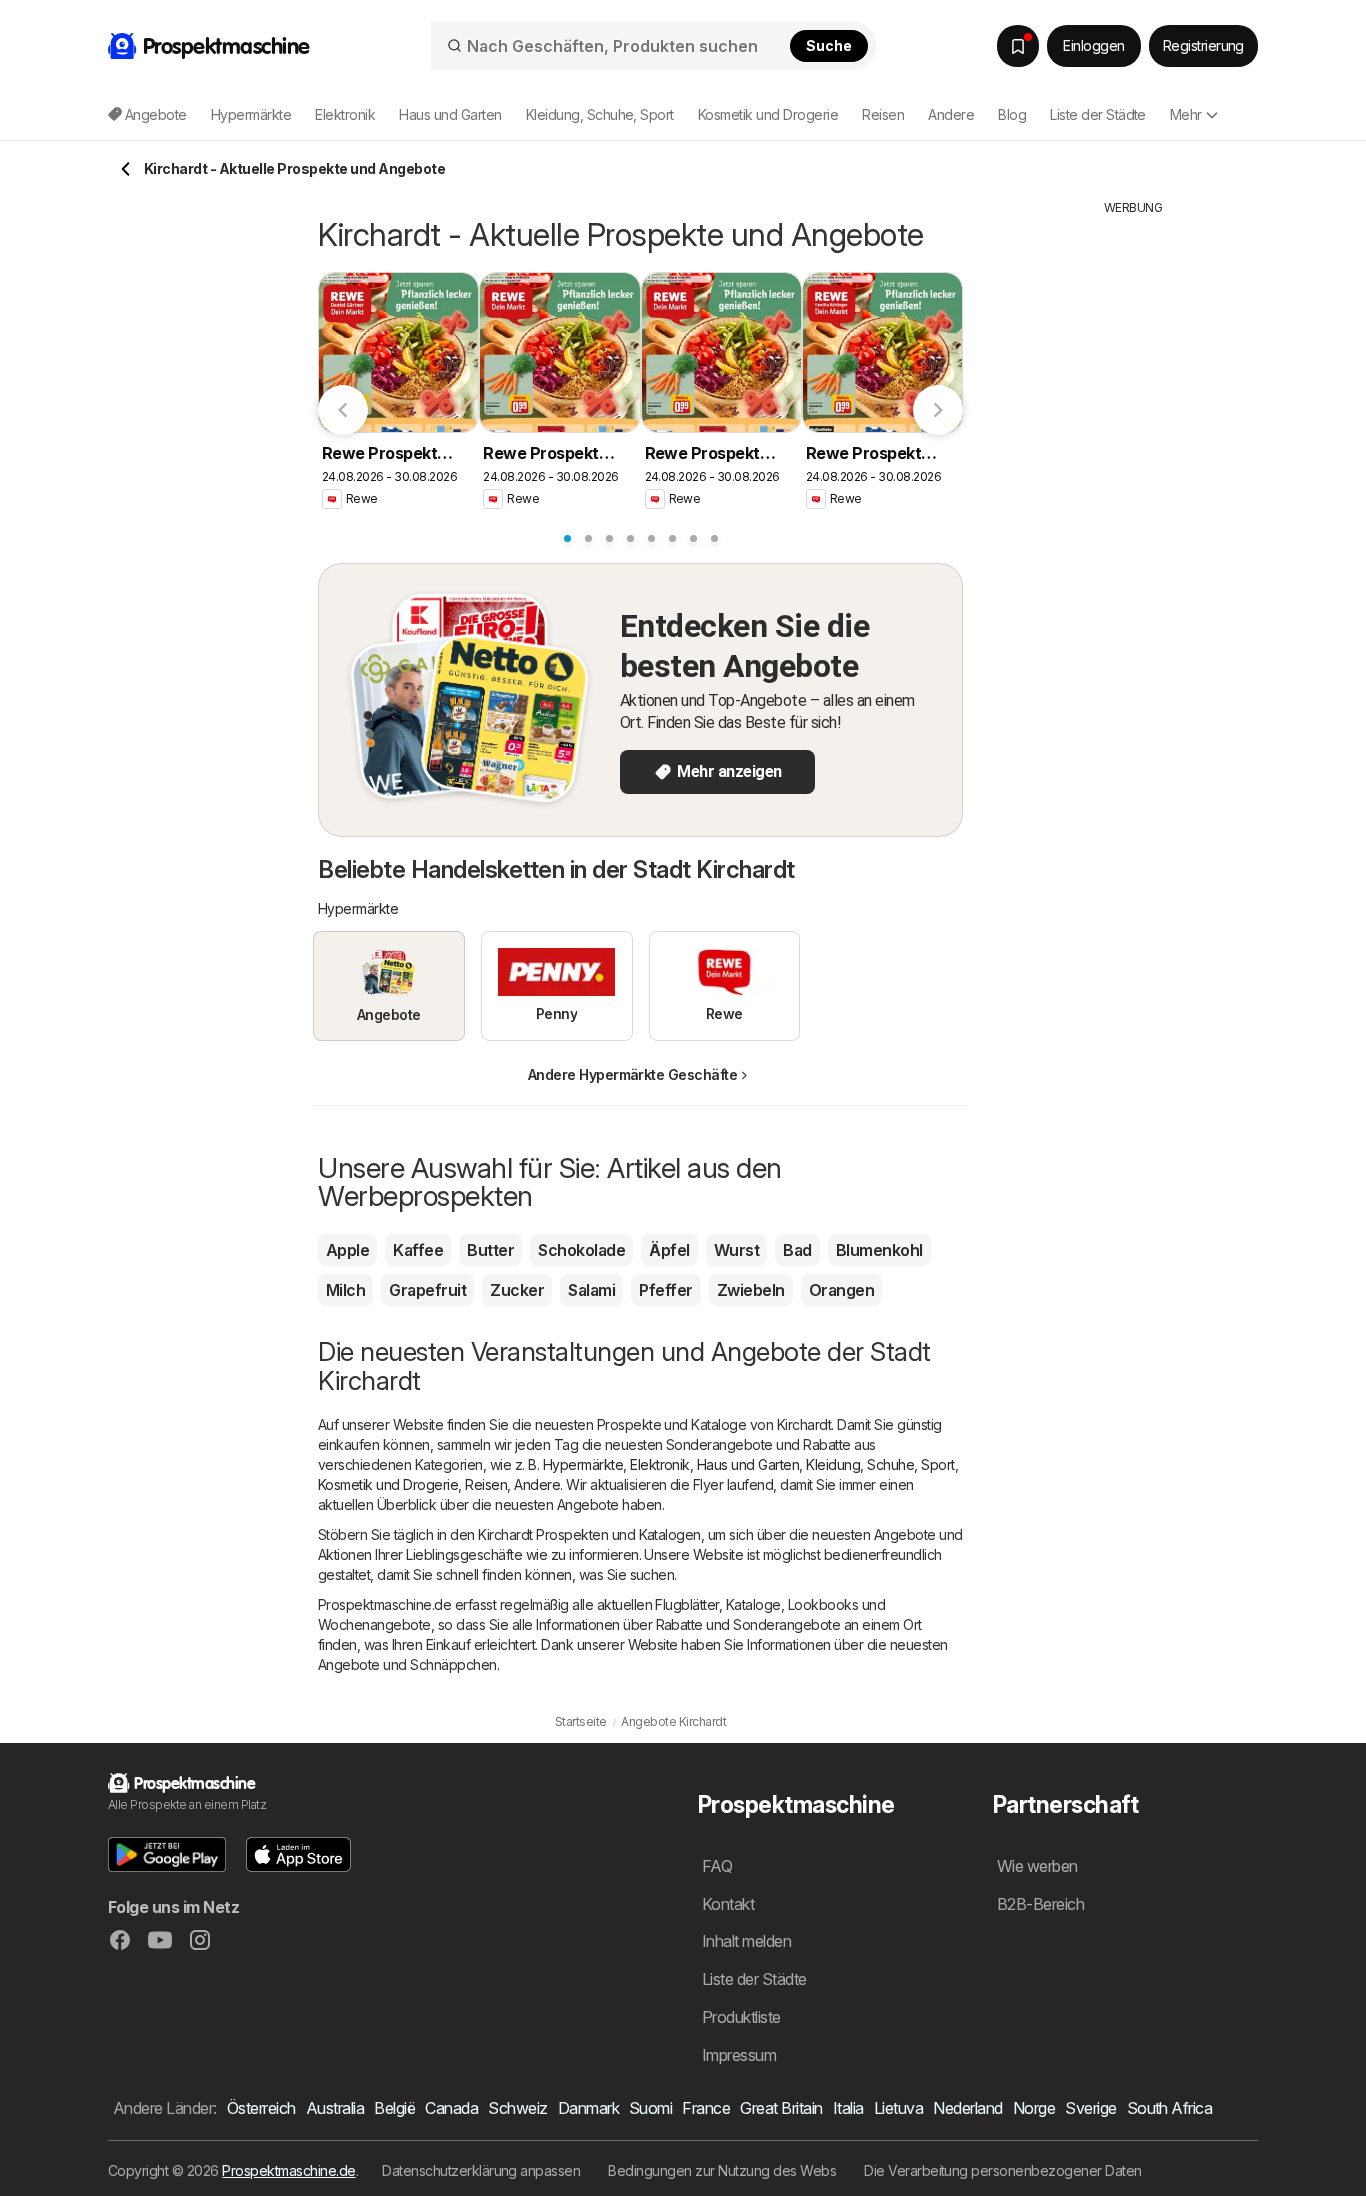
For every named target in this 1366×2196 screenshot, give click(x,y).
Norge (1034, 2108)
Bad (797, 1250)
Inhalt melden (746, 1941)
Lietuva (898, 2108)
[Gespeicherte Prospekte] (1018, 46)
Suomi (650, 2108)
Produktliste (741, 2017)
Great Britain (781, 2108)
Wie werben (1037, 1866)
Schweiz (517, 2108)
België (394, 2108)
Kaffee (418, 1250)
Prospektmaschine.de (288, 2170)
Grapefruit (427, 1290)
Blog (1012, 114)
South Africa (1170, 2108)
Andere (537, 1484)
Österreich (261, 2108)
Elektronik (660, 1464)
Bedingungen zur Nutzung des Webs (722, 2170)
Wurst (736, 1250)
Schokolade (581, 1250)
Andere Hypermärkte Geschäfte (633, 1074)
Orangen (841, 1290)
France (706, 2108)
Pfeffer (665, 1290)
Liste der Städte (1098, 114)
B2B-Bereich (1040, 1904)
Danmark (588, 2108)
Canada (451, 2108)
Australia (335, 2108)
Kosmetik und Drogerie (388, 1484)
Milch (345, 1290)
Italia (848, 2108)
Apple (347, 1250)
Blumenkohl (879, 1250)
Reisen (486, 1484)
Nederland (967, 2108)
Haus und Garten (748, 1464)
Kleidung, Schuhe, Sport (880, 1464)
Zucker (517, 1290)
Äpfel (669, 1250)
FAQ (717, 1866)
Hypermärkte (583, 1464)
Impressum (739, 2055)
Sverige (1090, 2108)
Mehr (1186, 114)
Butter (490, 1250)
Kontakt (728, 1904)
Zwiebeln (751, 1290)
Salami (591, 1290)
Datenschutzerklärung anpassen (481, 2170)
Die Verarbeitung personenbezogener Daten (1003, 2170)
